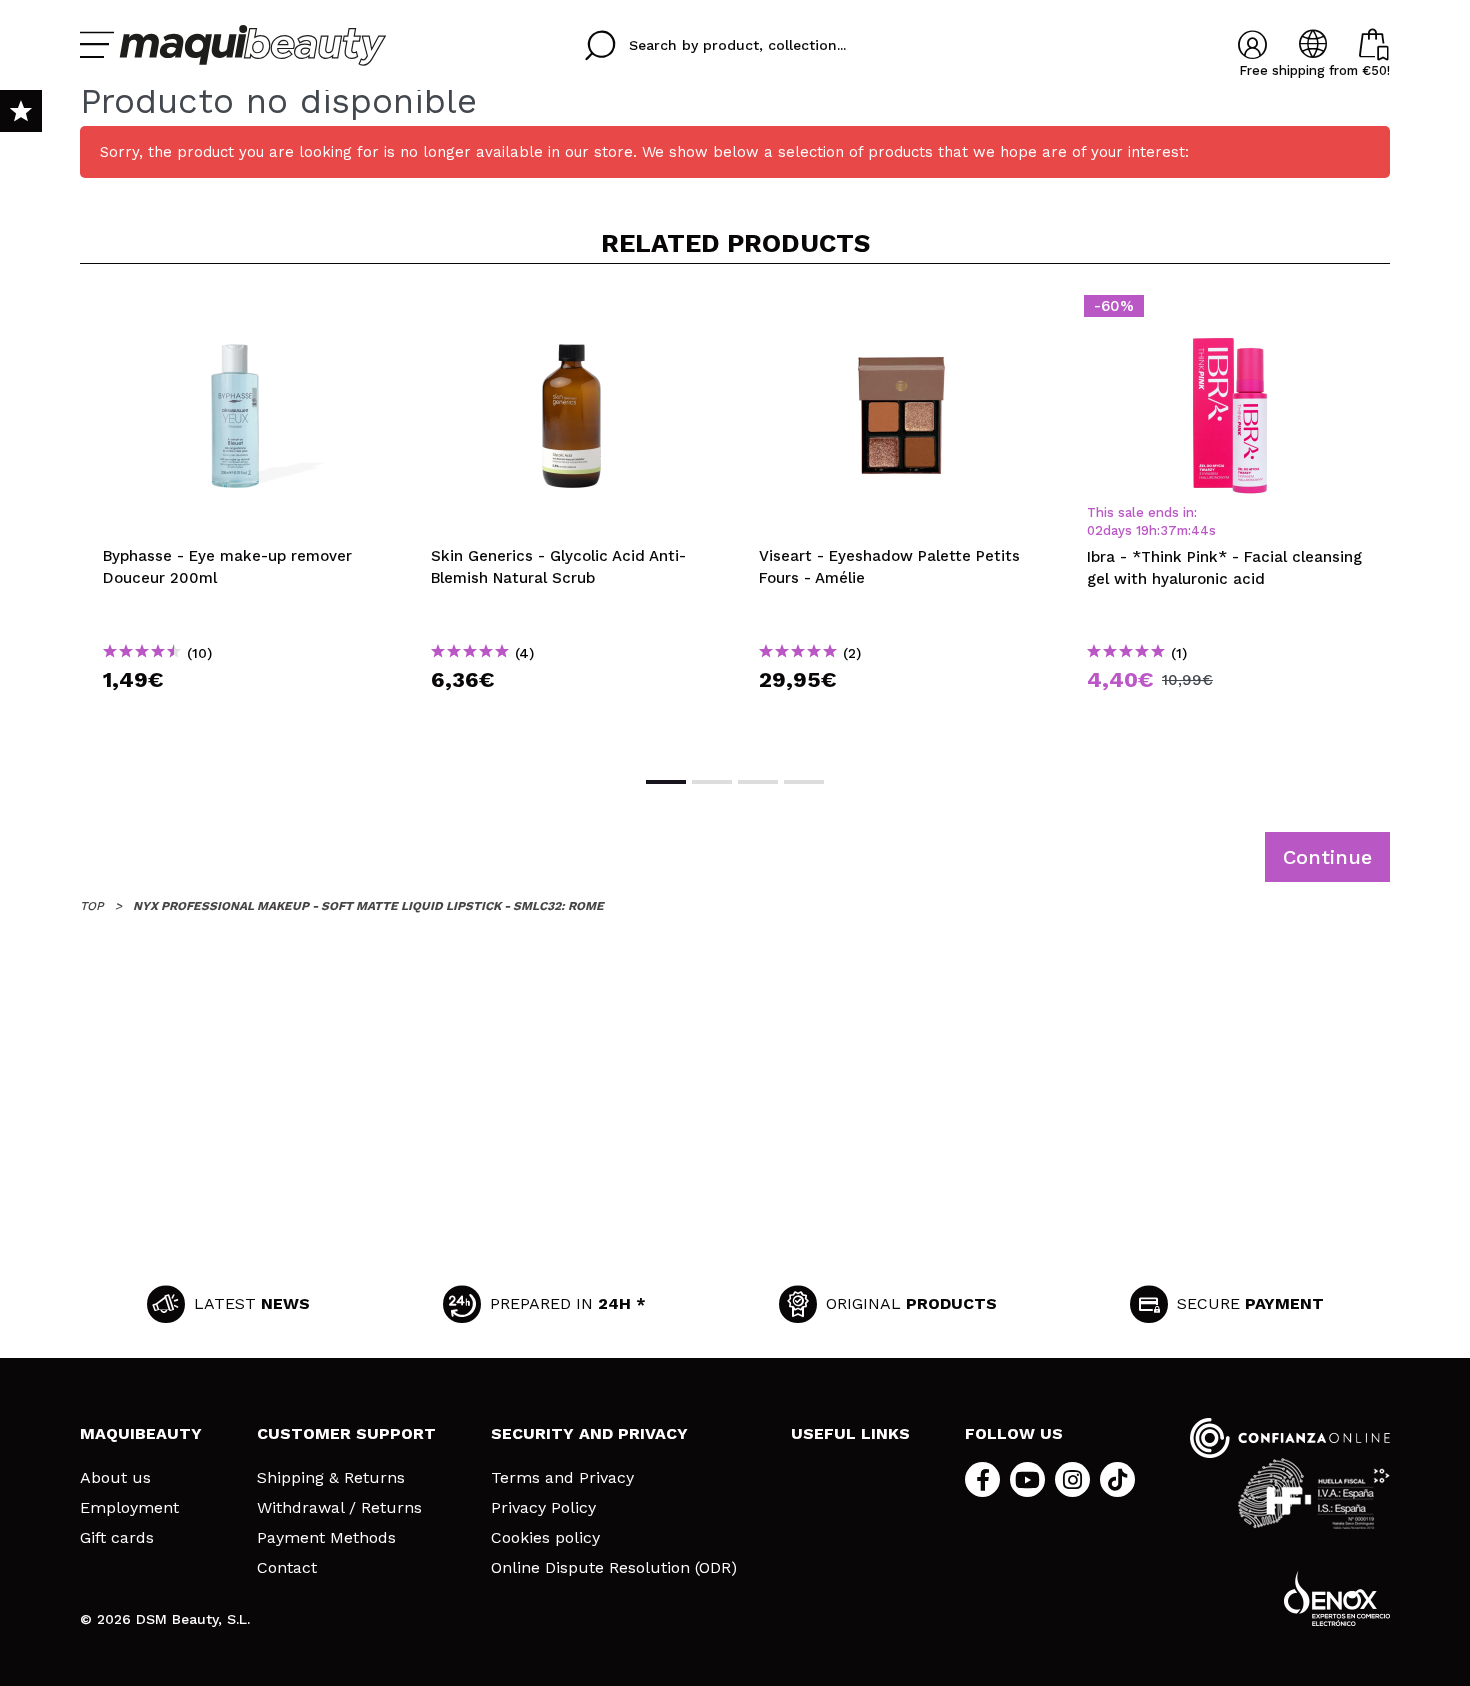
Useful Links (850, 1433)
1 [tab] (666, 782)
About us (115, 1478)
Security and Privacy (589, 1433)
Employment (129, 1508)
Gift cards (117, 1538)
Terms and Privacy (562, 1478)
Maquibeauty (141, 1433)
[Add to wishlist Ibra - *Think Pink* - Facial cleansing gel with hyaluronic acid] (1228, 312)
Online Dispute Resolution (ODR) (614, 1568)
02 (1095, 530)
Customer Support (346, 1433)
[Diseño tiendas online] (1337, 1598)
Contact (287, 1568)
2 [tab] (712, 782)
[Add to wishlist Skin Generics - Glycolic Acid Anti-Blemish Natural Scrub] (572, 312)
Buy (244, 715)
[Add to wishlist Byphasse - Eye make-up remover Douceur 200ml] (244, 312)
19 (1142, 530)
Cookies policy (545, 1538)
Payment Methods (326, 1538)
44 (1200, 530)
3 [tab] (758, 782)
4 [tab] (804, 782)
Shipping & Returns (331, 1478)
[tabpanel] (244, 518)
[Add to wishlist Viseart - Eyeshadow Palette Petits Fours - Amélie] (900, 312)
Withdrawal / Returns (339, 1508)
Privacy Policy (543, 1508)
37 (1168, 530)
